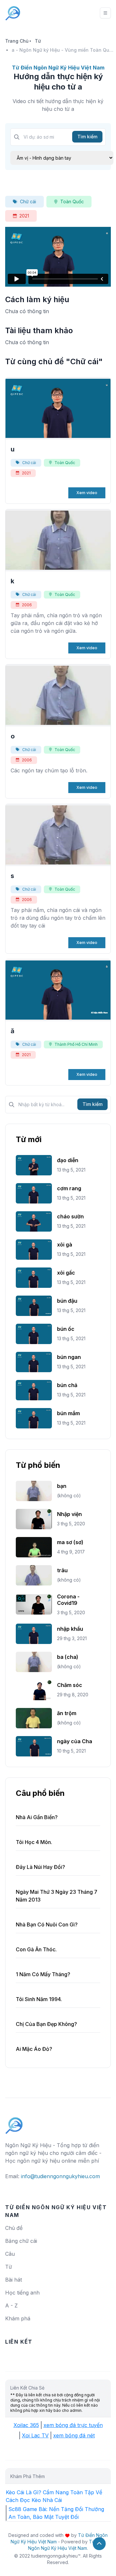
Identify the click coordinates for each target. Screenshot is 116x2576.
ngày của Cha (75, 1741)
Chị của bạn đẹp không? (46, 2024)
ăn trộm (67, 1713)
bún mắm (68, 1413)
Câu (10, 2254)
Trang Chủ (17, 41)
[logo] (14, 2123)
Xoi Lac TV (35, 2435)
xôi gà (65, 1245)
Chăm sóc (70, 1685)
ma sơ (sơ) (70, 1542)
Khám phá (18, 2318)
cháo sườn (70, 1216)
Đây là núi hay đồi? (40, 1867)
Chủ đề (14, 2228)
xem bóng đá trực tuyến (73, 2425)
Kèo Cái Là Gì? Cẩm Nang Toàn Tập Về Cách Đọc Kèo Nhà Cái (54, 2496)
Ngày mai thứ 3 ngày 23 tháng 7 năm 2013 (57, 1896)
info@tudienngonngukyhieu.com (60, 2176)
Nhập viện (69, 1514)
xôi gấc (66, 1273)
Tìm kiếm (87, 137)
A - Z (11, 2306)
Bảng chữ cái (21, 2241)
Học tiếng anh (22, 2293)
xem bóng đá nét (74, 2435)
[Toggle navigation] (105, 13)
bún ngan (69, 1357)
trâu (62, 1570)
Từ (38, 41)
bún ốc (66, 1329)
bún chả (67, 1385)
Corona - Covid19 (68, 1600)
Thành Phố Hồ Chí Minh (76, 1044)
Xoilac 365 (26, 2425)
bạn (62, 1486)
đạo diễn (68, 1160)
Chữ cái (28, 201)
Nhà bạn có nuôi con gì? (47, 1924)
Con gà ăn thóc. (36, 1949)
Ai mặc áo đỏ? (34, 2049)
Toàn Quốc (72, 201)
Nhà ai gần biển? (37, 1817)
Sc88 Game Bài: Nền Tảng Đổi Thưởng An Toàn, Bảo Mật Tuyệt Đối (56, 2513)
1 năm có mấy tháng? (43, 1974)
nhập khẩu (70, 1629)
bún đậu (67, 1301)
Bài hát (14, 2280)
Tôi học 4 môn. (34, 1842)
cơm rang (69, 1188)
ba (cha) (68, 1657)
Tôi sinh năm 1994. (39, 1999)
